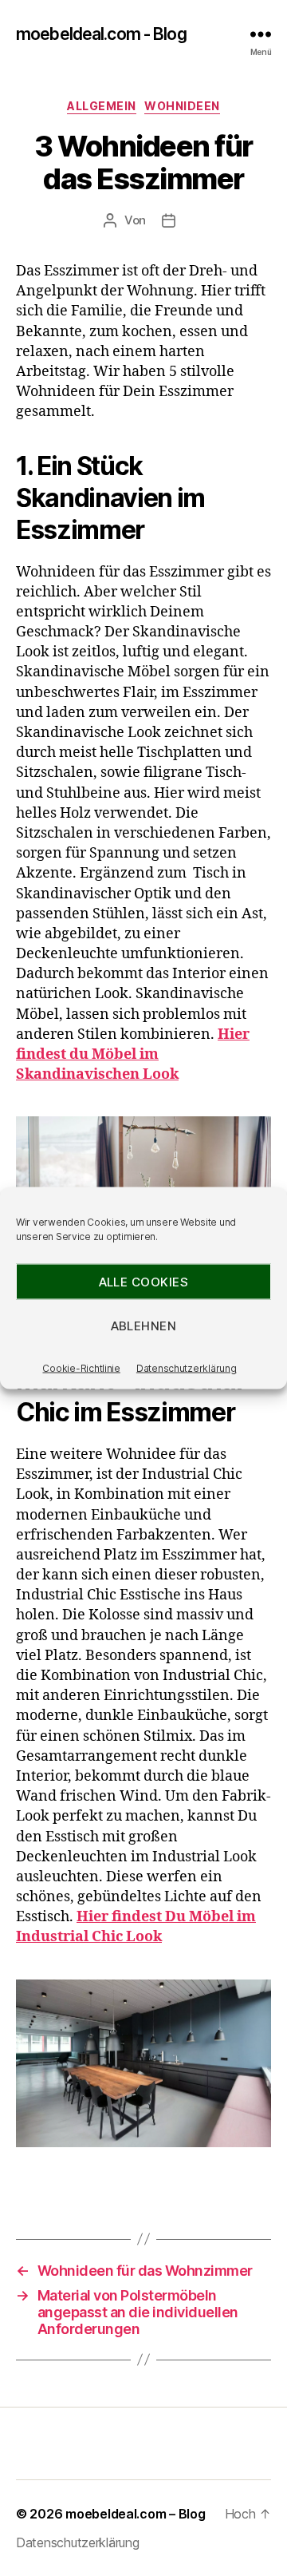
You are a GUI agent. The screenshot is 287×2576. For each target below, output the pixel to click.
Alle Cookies (144, 1281)
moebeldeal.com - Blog (101, 34)
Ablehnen (144, 1325)
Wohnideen (182, 106)
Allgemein (102, 106)
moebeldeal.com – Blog (135, 2514)
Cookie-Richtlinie (81, 1368)
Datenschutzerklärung (187, 1368)
